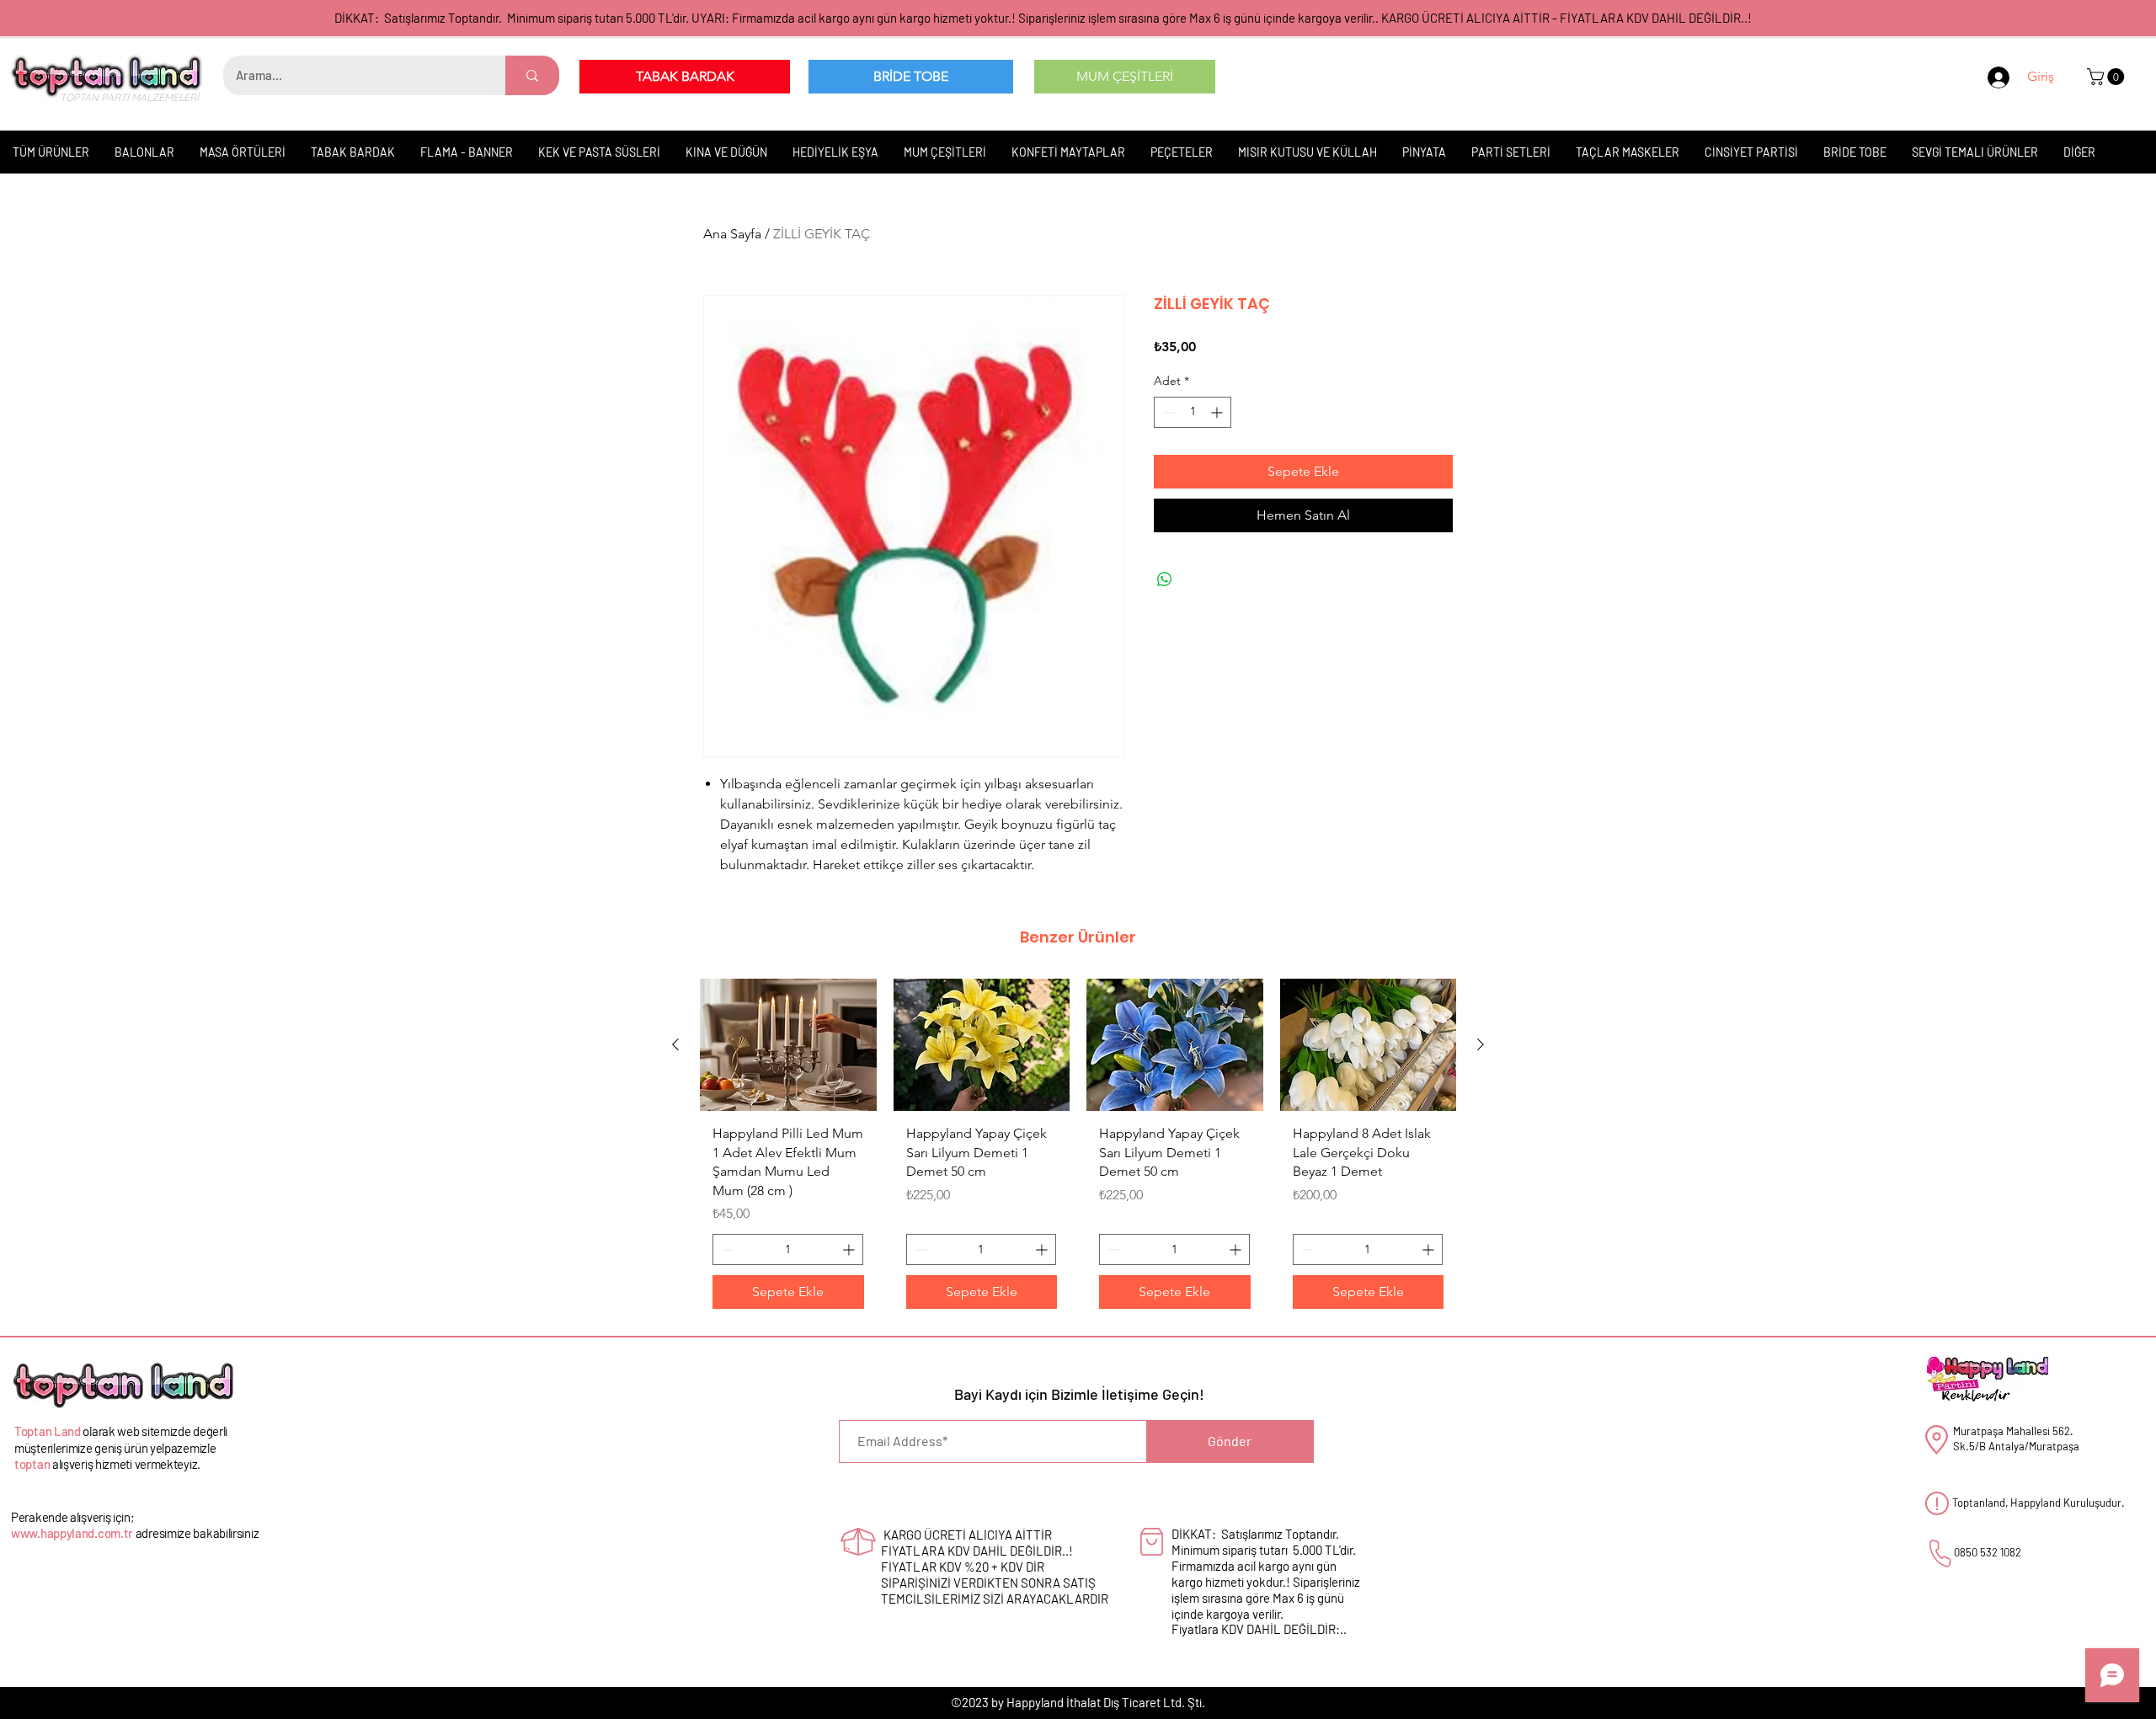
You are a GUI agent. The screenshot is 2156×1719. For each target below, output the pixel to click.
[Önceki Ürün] (675, 1044)
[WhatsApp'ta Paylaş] (1165, 579)
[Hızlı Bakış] (788, 1045)
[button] (2108, 77)
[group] (1078, 1150)
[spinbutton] (1193, 412)
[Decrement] (1167, 412)
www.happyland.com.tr (72, 1533)
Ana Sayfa (732, 234)
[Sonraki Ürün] (1481, 1044)
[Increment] (1218, 412)
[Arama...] (532, 75)
